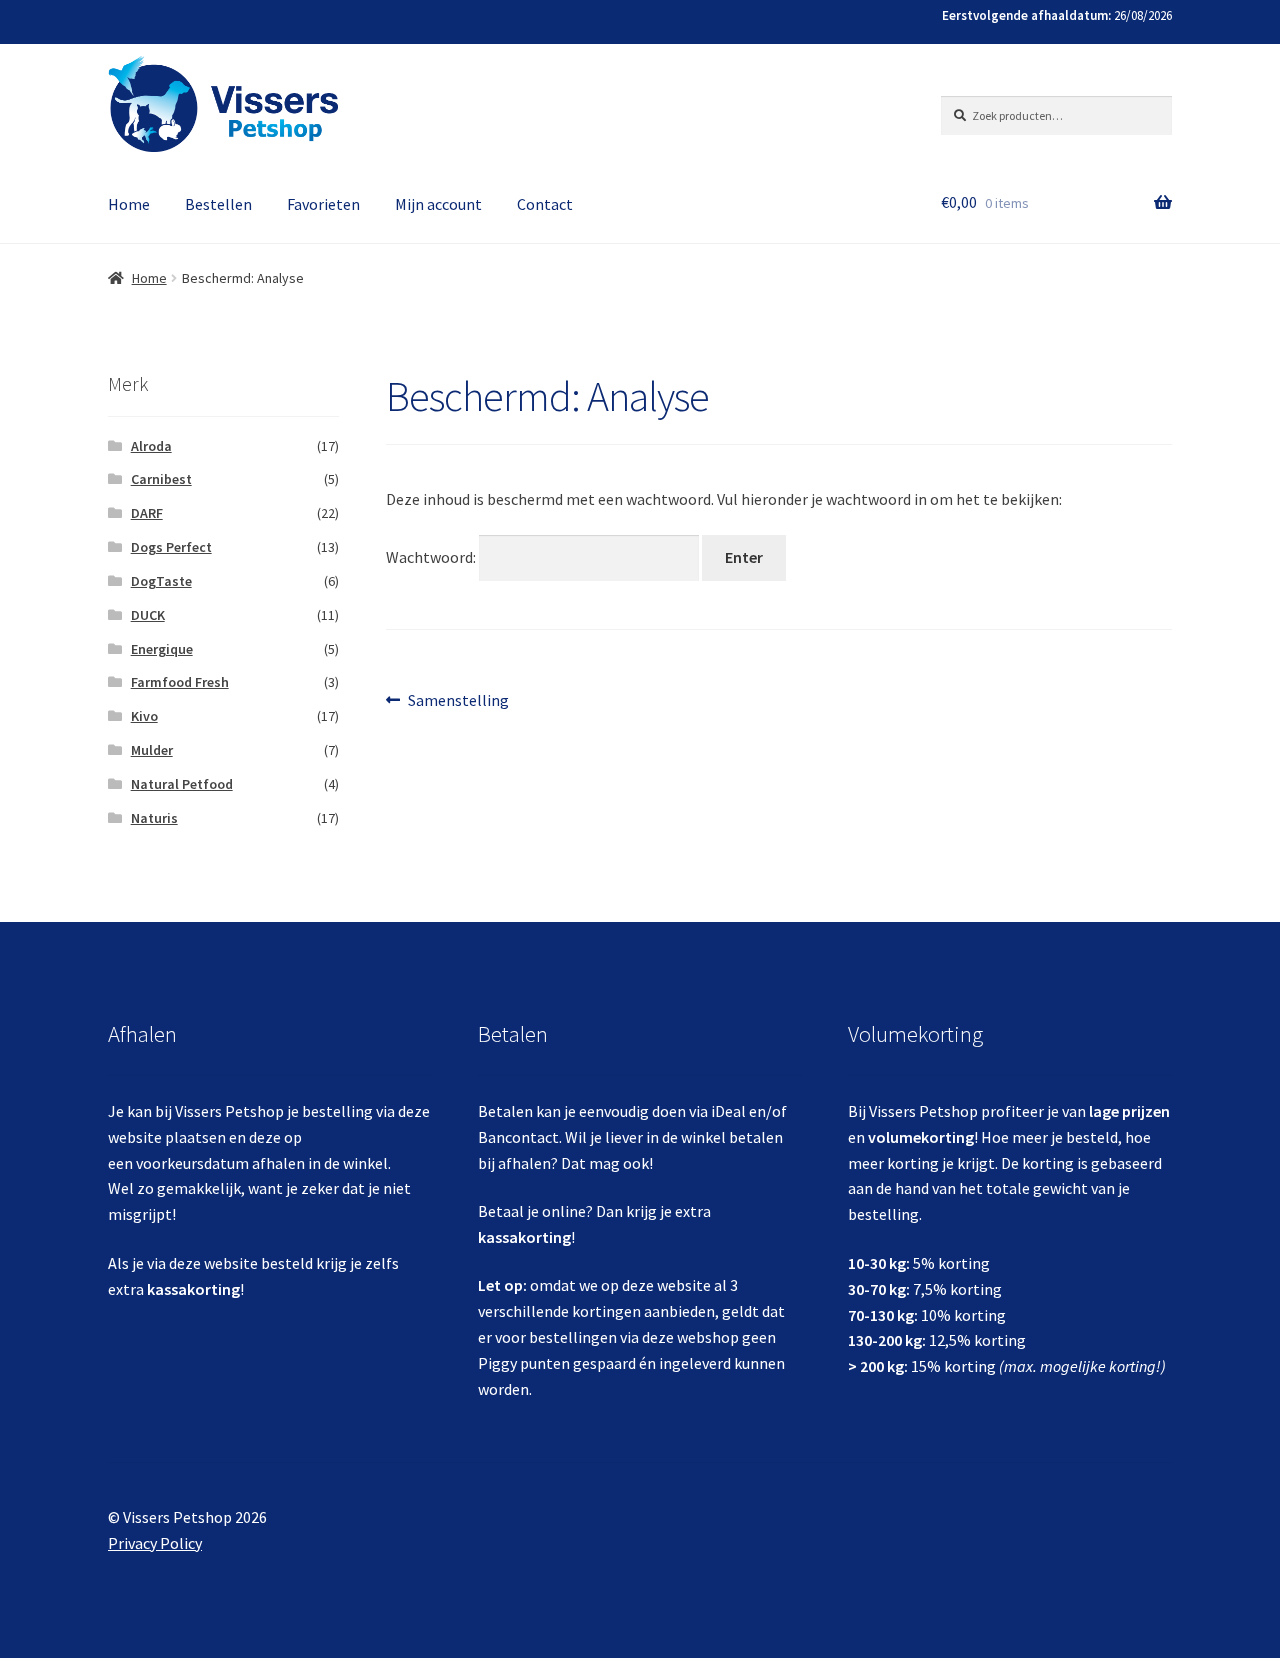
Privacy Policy (155, 1543)
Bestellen (218, 204)
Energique (162, 649)
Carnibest (161, 479)
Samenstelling (458, 701)
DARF (147, 513)
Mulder (152, 750)
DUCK (148, 615)
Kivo (144, 716)
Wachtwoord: (432, 557)
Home (129, 204)
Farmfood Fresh (180, 682)
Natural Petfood (182, 784)
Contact (545, 204)
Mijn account (438, 204)
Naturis (154, 818)
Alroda (151, 446)
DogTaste (161, 581)
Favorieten (323, 204)
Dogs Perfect (171, 547)
